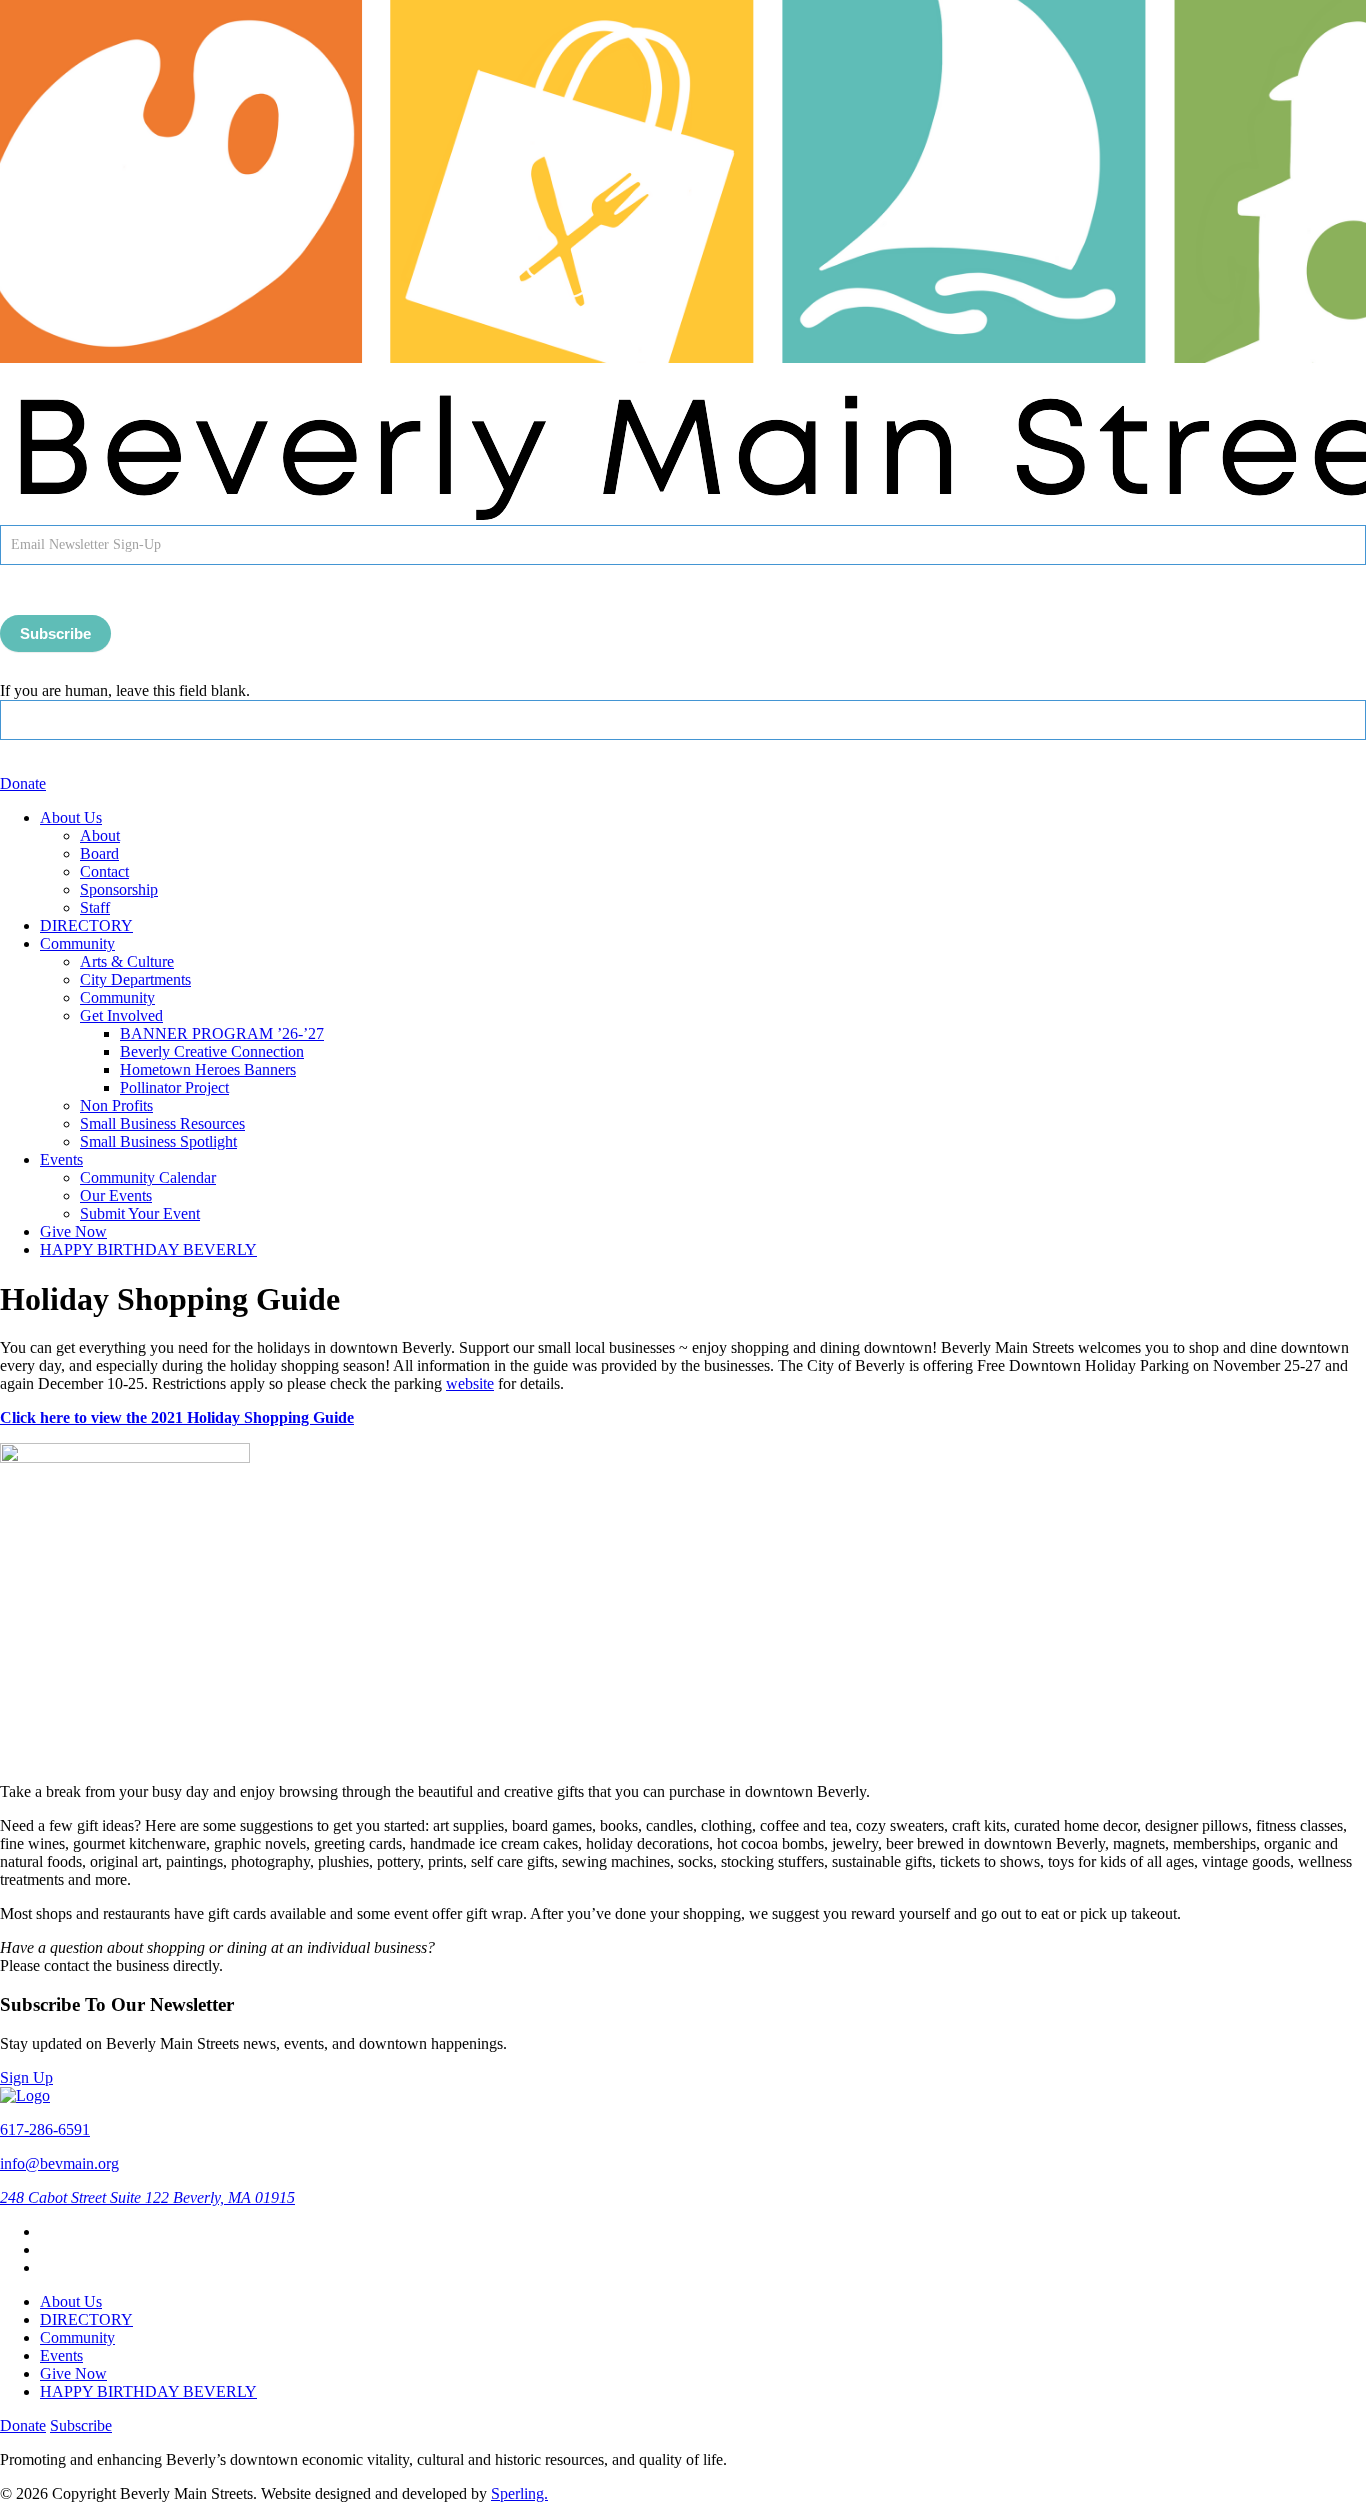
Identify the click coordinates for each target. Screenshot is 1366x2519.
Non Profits (116, 1105)
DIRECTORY (86, 925)
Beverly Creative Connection (212, 1051)
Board (99, 853)
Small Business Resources (162, 1123)
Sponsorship (119, 889)
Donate (23, 783)
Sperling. (519, 2493)
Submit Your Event (140, 1213)
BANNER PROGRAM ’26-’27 (222, 1033)
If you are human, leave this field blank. (125, 690)
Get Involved (121, 1015)
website (470, 1383)
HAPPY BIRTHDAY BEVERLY (148, 1249)
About (100, 835)
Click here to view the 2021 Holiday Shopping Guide (177, 1417)
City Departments (135, 979)
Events (61, 1159)
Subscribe (55, 633)
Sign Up (26, 2077)
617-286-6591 (45, 2129)
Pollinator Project (174, 1087)
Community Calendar (148, 1177)
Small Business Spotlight (158, 1141)
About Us (71, 817)
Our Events (116, 1195)
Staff (95, 907)
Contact (104, 871)
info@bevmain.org (59, 2163)
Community (77, 943)
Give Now (73, 1231)
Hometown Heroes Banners (208, 1069)
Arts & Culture (127, 961)
